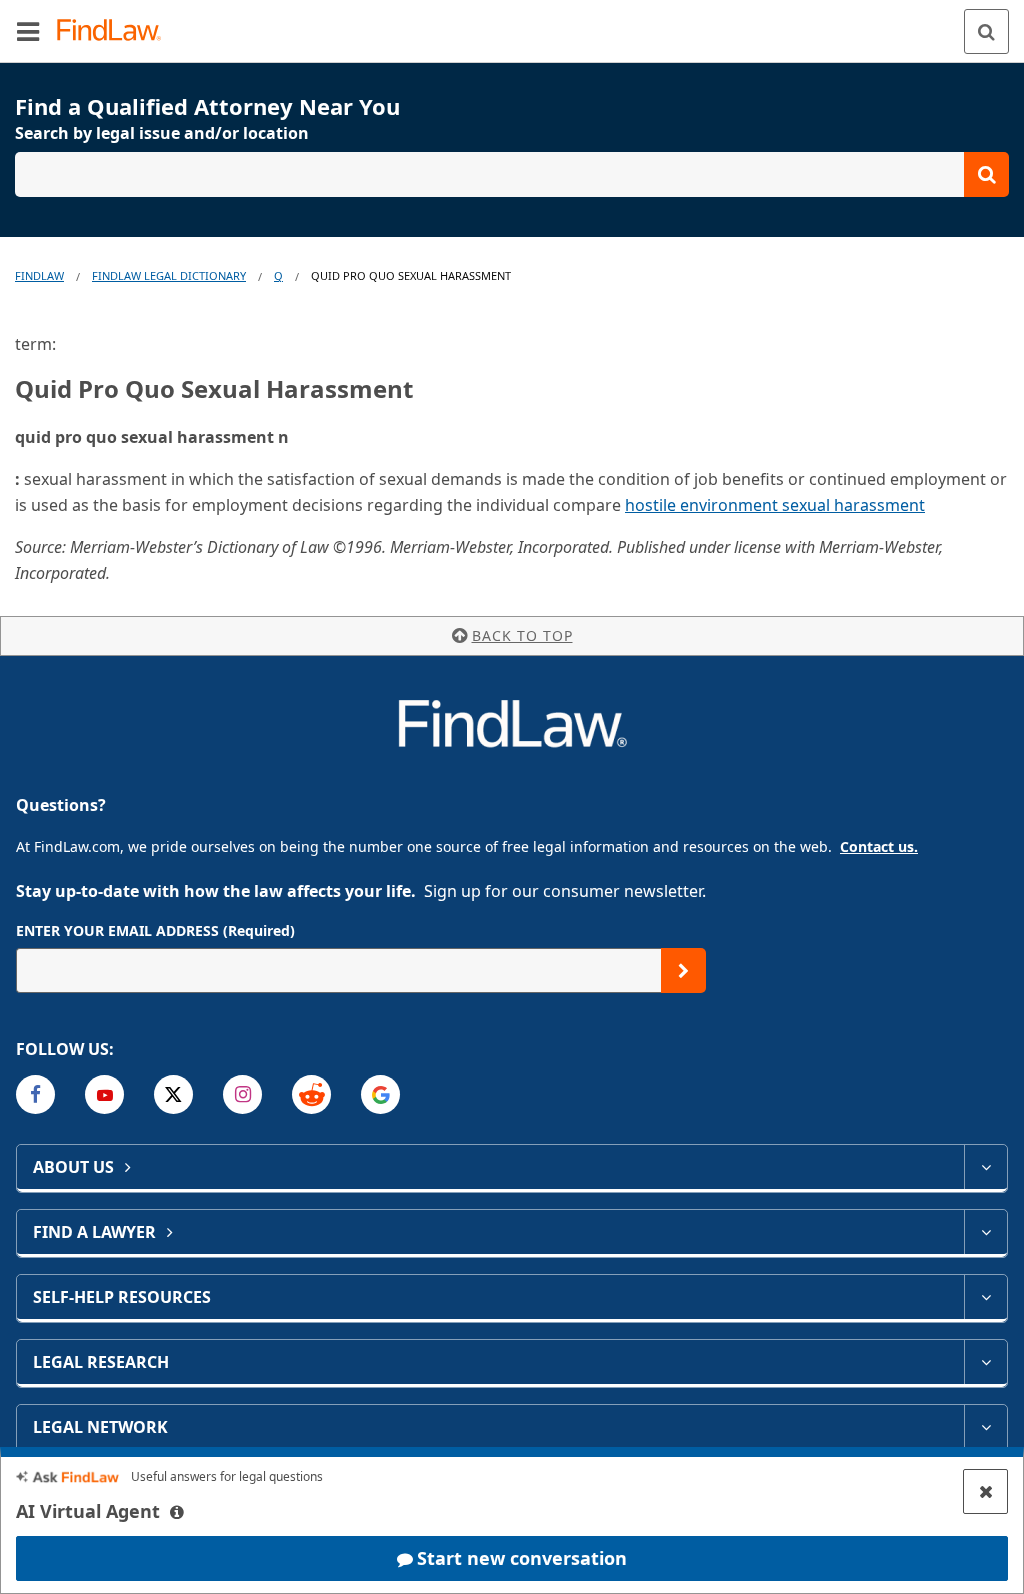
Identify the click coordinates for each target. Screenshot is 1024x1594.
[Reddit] (311, 1094)
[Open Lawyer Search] (512, 174)
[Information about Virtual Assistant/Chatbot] (177, 1512)
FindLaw (39, 275)
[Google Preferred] (380, 1094)
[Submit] (683, 970)
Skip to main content (512, 23)
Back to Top (522, 635)
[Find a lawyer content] (985, 1232)
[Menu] (28, 31)
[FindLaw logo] (115, 31)
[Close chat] (985, 1491)
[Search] (986, 31)
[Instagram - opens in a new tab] (242, 1094)
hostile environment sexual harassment (775, 505)
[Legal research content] (985, 1362)
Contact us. (879, 846)
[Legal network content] (985, 1427)
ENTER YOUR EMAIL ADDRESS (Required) (155, 930)
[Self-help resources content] (985, 1297)
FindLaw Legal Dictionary (169, 275)
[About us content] (985, 1167)
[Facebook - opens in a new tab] (35, 1094)
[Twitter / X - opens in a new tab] (173, 1094)
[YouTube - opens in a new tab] (104, 1094)
